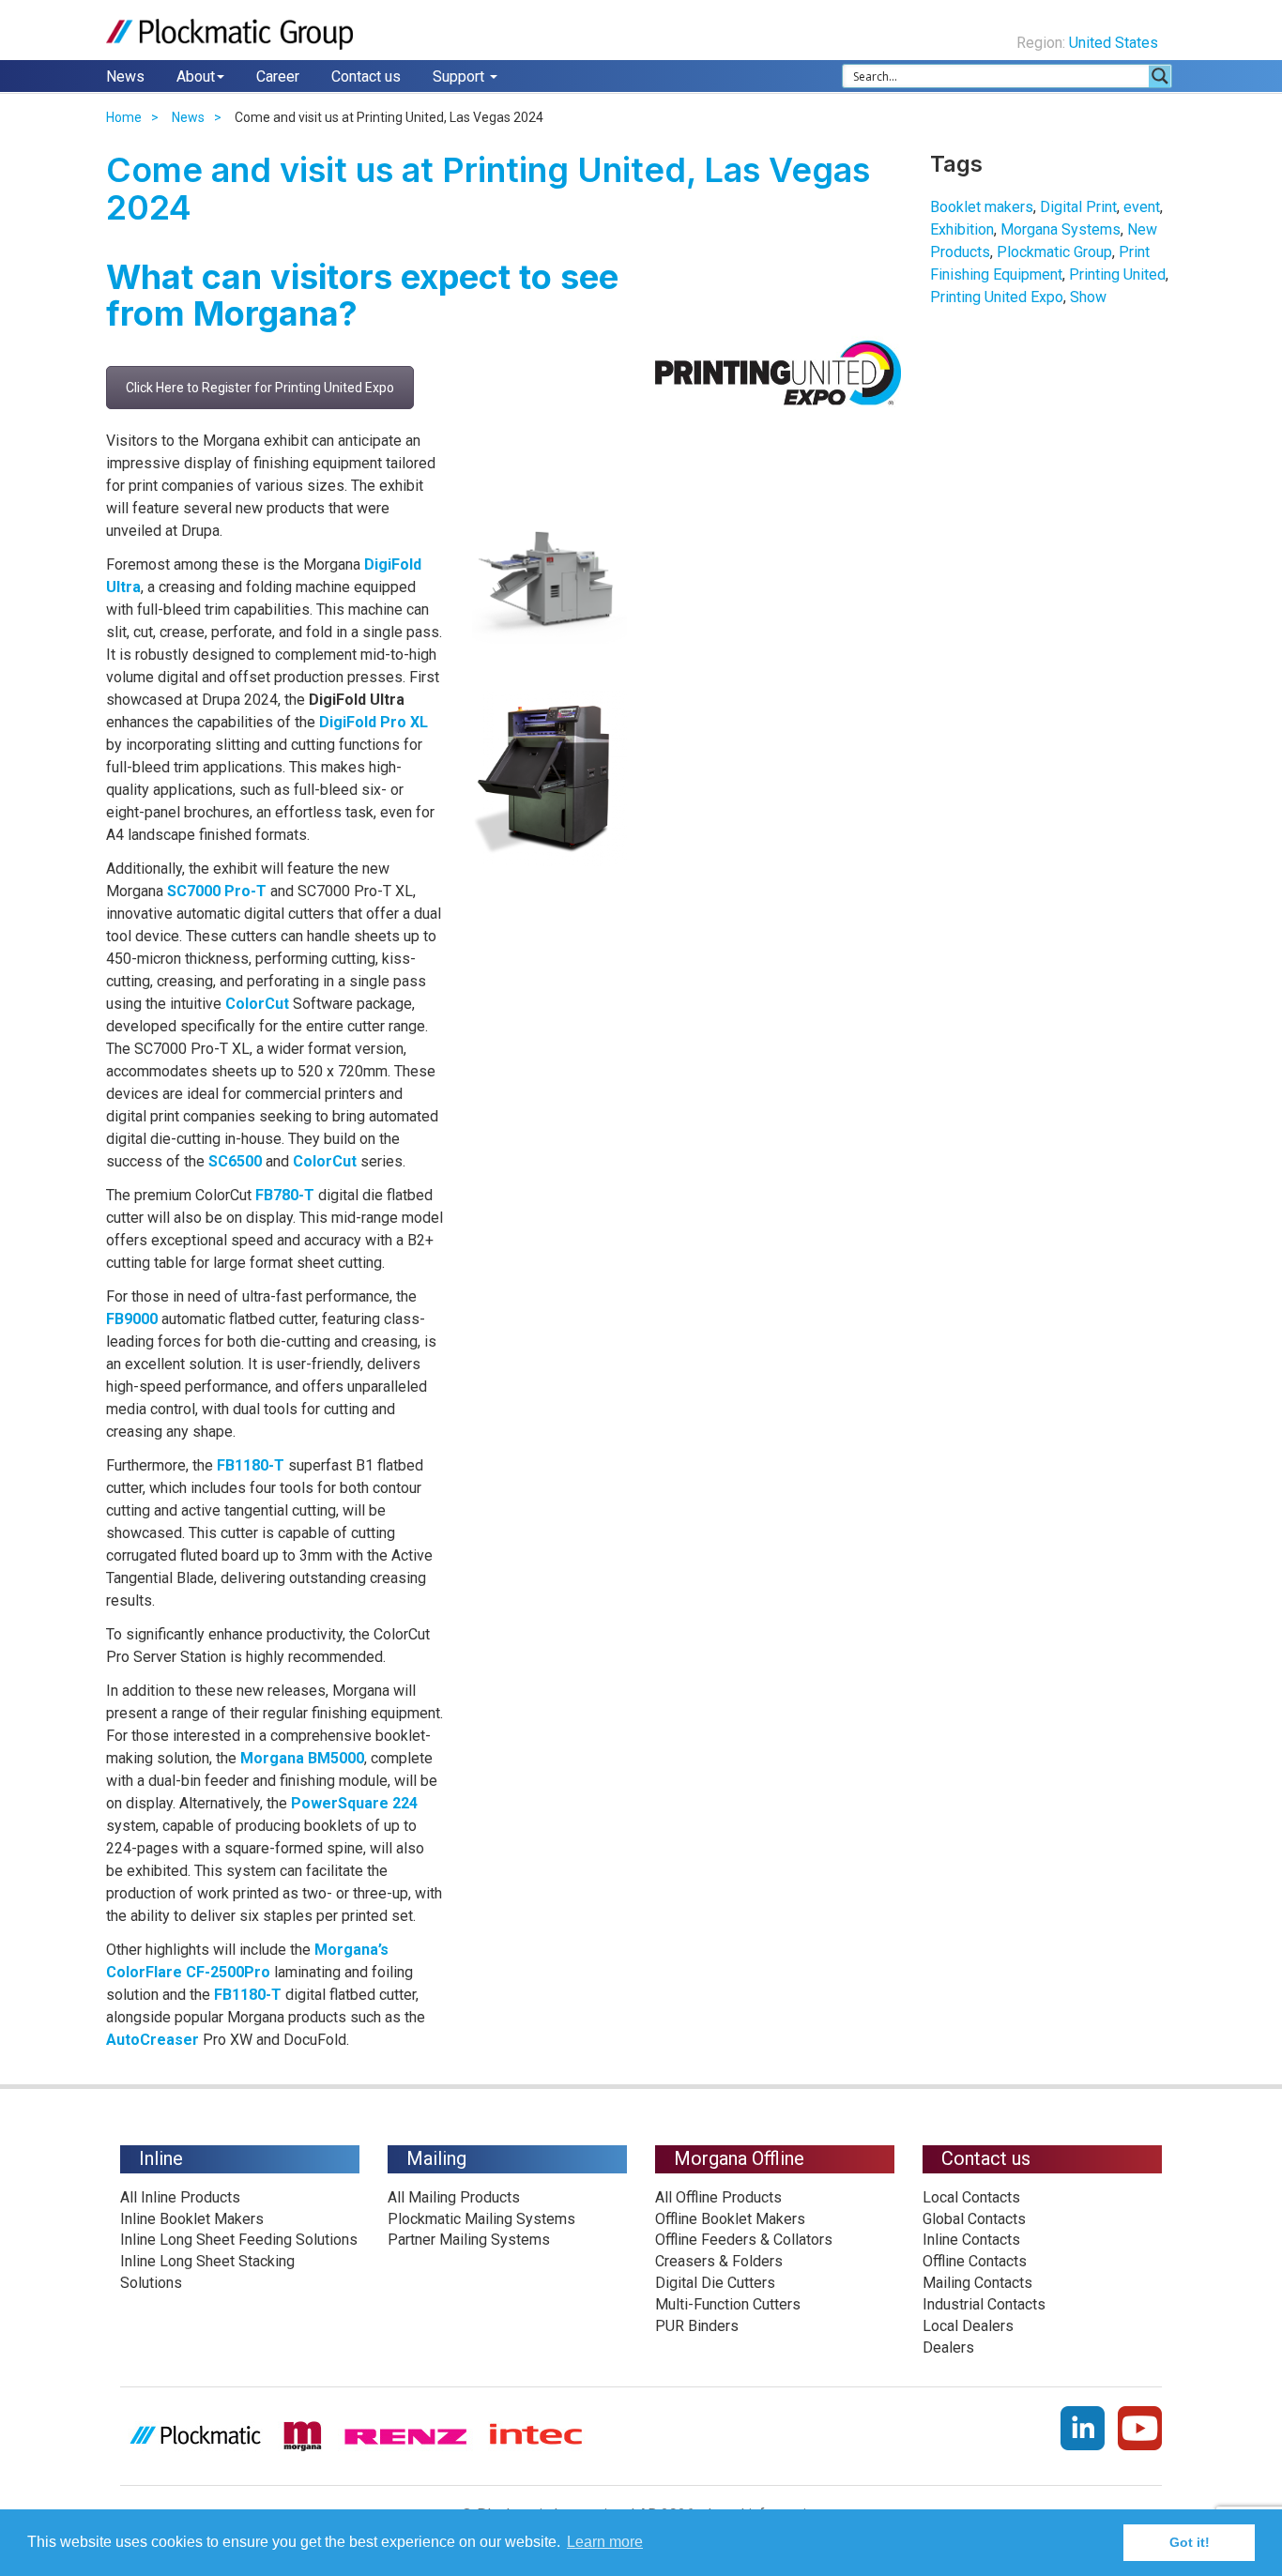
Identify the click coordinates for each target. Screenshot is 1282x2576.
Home (124, 117)
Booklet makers (982, 207)
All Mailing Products (454, 2197)
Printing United (1117, 274)
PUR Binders (697, 2326)
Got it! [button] (1190, 2542)
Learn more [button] (605, 2542)
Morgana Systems (1061, 229)
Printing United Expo (997, 297)
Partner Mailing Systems (469, 2240)
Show (1088, 297)
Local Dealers (968, 2326)
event (1142, 207)
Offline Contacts (975, 2261)
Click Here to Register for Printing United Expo (260, 388)
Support (460, 76)
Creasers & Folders (719, 2261)
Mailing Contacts (977, 2283)
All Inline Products (180, 2197)
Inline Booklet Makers (192, 2219)
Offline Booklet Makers (730, 2219)
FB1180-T (251, 1465)
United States (1115, 43)
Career (278, 76)
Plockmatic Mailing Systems (481, 2219)
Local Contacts (971, 2197)
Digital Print (1078, 207)
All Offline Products (718, 2197)
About (196, 76)
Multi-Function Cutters (728, 2304)
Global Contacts (974, 2219)
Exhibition (962, 229)
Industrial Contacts (984, 2304)
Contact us (366, 76)
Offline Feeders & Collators (744, 2240)
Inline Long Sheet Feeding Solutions (239, 2240)
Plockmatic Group (1054, 252)
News (125, 76)
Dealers (948, 2347)
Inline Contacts (971, 2240)
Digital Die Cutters (715, 2283)
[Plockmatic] (229, 34)
